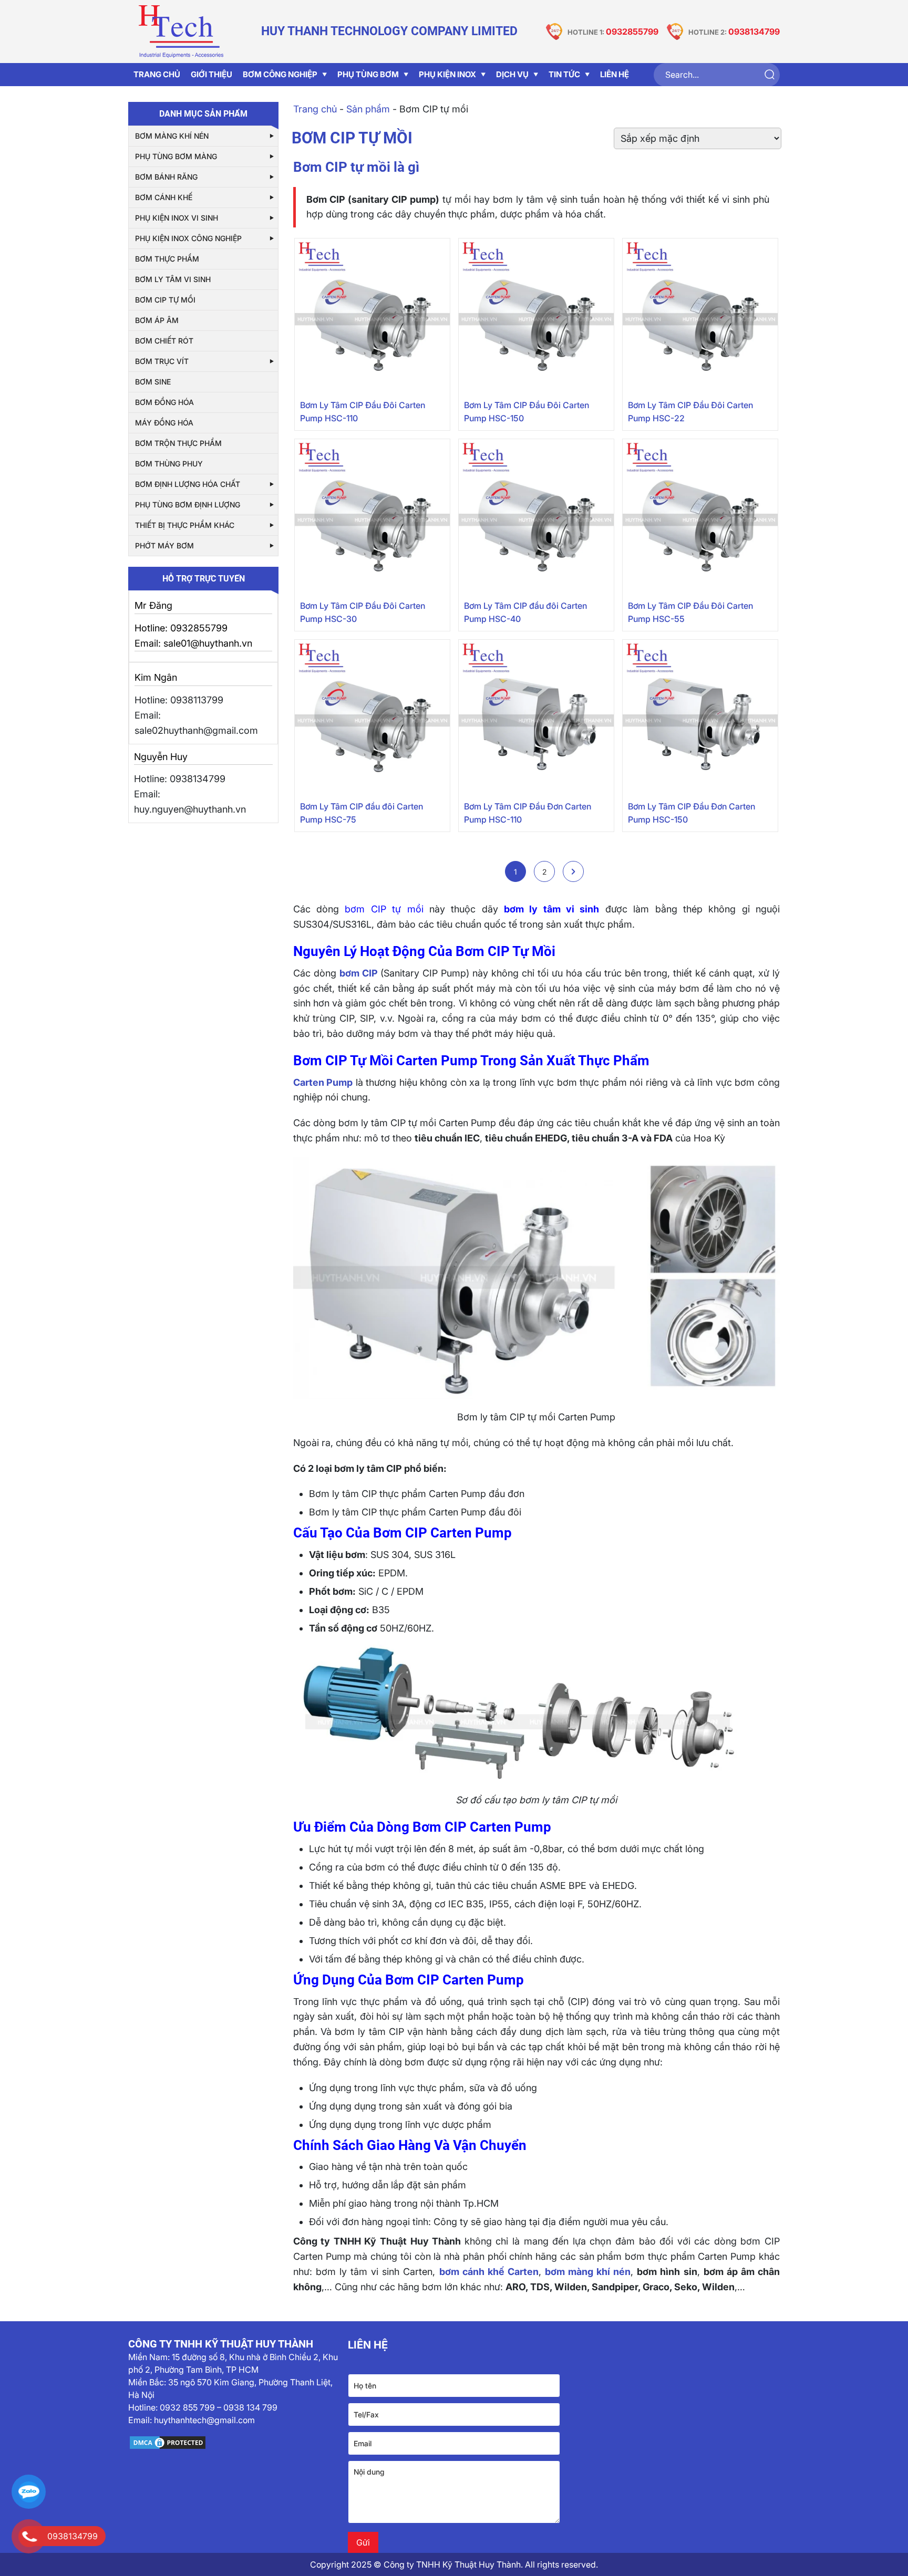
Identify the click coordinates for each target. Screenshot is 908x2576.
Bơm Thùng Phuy (169, 464)
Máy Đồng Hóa (164, 423)
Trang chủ (157, 74)
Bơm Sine (153, 382)
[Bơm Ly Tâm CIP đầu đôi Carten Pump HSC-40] (536, 517)
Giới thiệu (211, 74)
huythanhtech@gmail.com (204, 2420)
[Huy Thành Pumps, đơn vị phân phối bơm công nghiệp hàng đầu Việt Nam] (181, 32)
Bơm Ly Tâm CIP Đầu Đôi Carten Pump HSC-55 (690, 612)
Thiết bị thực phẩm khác (185, 525)
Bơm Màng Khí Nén (172, 136)
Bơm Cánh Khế (164, 197)
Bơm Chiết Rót (164, 341)
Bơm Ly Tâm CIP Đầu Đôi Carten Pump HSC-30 (363, 612)
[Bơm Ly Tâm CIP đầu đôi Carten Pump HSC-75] (372, 717)
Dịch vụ (512, 74)
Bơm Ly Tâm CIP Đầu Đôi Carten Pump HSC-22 (690, 412)
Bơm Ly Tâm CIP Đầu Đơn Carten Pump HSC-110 (528, 813)
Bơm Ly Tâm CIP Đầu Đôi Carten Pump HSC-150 (527, 412)
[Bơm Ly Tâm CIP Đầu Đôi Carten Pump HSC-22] (700, 316)
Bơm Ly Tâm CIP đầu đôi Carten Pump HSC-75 (362, 813)
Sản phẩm (368, 109)
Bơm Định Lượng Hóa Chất (188, 484)
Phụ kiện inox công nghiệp (188, 238)
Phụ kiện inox (447, 74)
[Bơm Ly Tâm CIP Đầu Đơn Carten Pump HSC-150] (700, 717)
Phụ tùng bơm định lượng (188, 505)
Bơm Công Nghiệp (280, 74)
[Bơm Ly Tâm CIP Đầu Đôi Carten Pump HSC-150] (536, 316)
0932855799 (632, 32)
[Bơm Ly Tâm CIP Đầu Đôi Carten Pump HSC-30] (372, 517)
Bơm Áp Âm (157, 320)
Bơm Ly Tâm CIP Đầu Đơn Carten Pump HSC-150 (692, 813)
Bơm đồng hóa (164, 402)
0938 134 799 (250, 2407)
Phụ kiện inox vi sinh (177, 218)
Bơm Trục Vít (162, 361)
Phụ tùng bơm (368, 74)
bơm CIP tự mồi (384, 909)
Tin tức (564, 74)
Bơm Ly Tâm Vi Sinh (173, 279)
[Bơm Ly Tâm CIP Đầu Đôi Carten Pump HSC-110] (372, 316)
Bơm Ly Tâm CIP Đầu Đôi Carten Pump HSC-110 (363, 412)
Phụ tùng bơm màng (176, 156)
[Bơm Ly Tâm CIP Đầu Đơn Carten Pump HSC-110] (536, 717)
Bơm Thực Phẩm (167, 259)
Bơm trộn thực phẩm (178, 443)
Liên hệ (615, 74)
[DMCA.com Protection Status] (234, 2443)
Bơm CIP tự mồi (165, 300)
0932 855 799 (187, 2407)
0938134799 (754, 32)
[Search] (769, 75)
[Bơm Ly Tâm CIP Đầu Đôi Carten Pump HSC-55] (700, 517)
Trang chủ (315, 109)
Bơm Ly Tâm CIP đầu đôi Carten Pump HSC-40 (525, 612)
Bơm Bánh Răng (166, 177)
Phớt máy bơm (164, 546)
